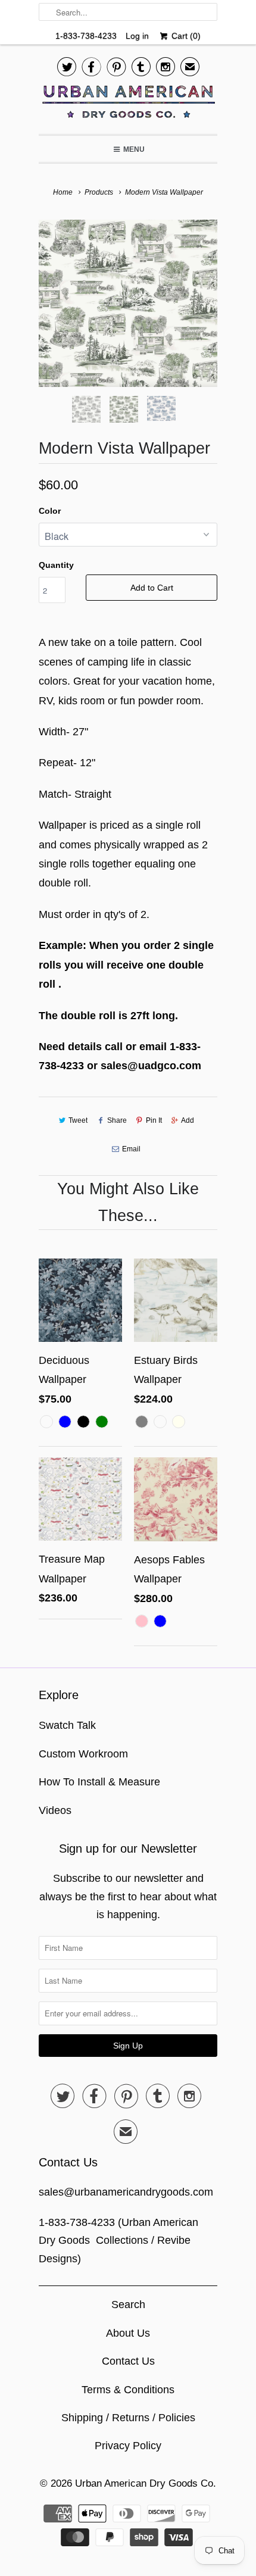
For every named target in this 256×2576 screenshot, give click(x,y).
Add (188, 1120)
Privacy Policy (128, 2446)
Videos (55, 1810)
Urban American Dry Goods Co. (146, 2483)
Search (128, 2305)
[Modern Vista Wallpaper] (128, 303)
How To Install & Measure (99, 1782)
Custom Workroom (83, 1754)
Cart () (185, 36)
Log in (137, 36)
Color (50, 511)
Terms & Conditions (128, 2390)
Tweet (78, 1120)
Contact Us (128, 2361)
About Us (128, 2333)
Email (131, 1149)
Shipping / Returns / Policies (128, 2418)
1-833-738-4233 (86, 36)
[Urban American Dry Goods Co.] (128, 105)
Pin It (154, 1120)
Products (99, 192)
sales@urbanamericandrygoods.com (126, 2192)
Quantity (56, 565)
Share (117, 1120)
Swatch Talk (67, 1725)
